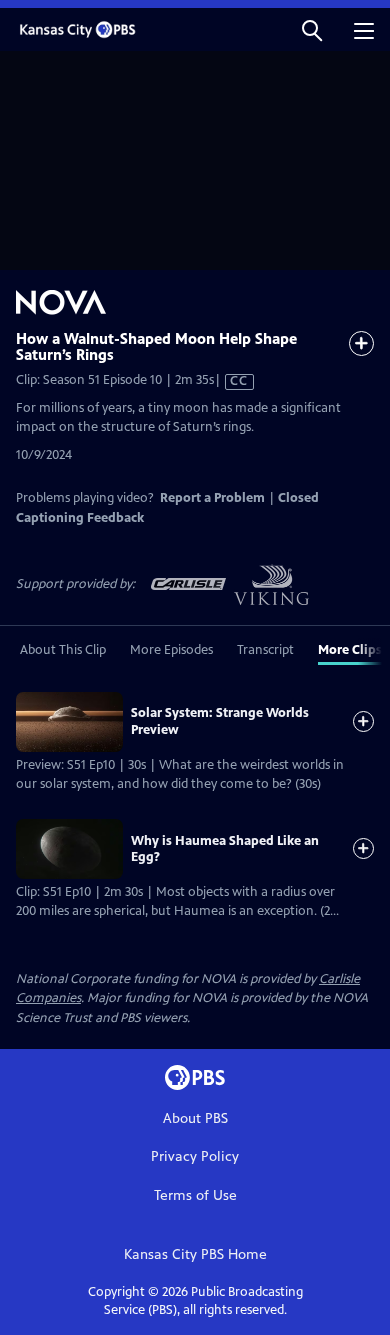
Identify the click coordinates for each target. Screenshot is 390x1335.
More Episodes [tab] (171, 650)
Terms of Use (195, 1195)
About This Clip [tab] (63, 650)
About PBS (195, 1118)
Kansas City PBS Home (195, 1254)
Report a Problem (212, 498)
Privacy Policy (195, 1156)
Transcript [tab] (265, 650)
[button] (312, 29)
